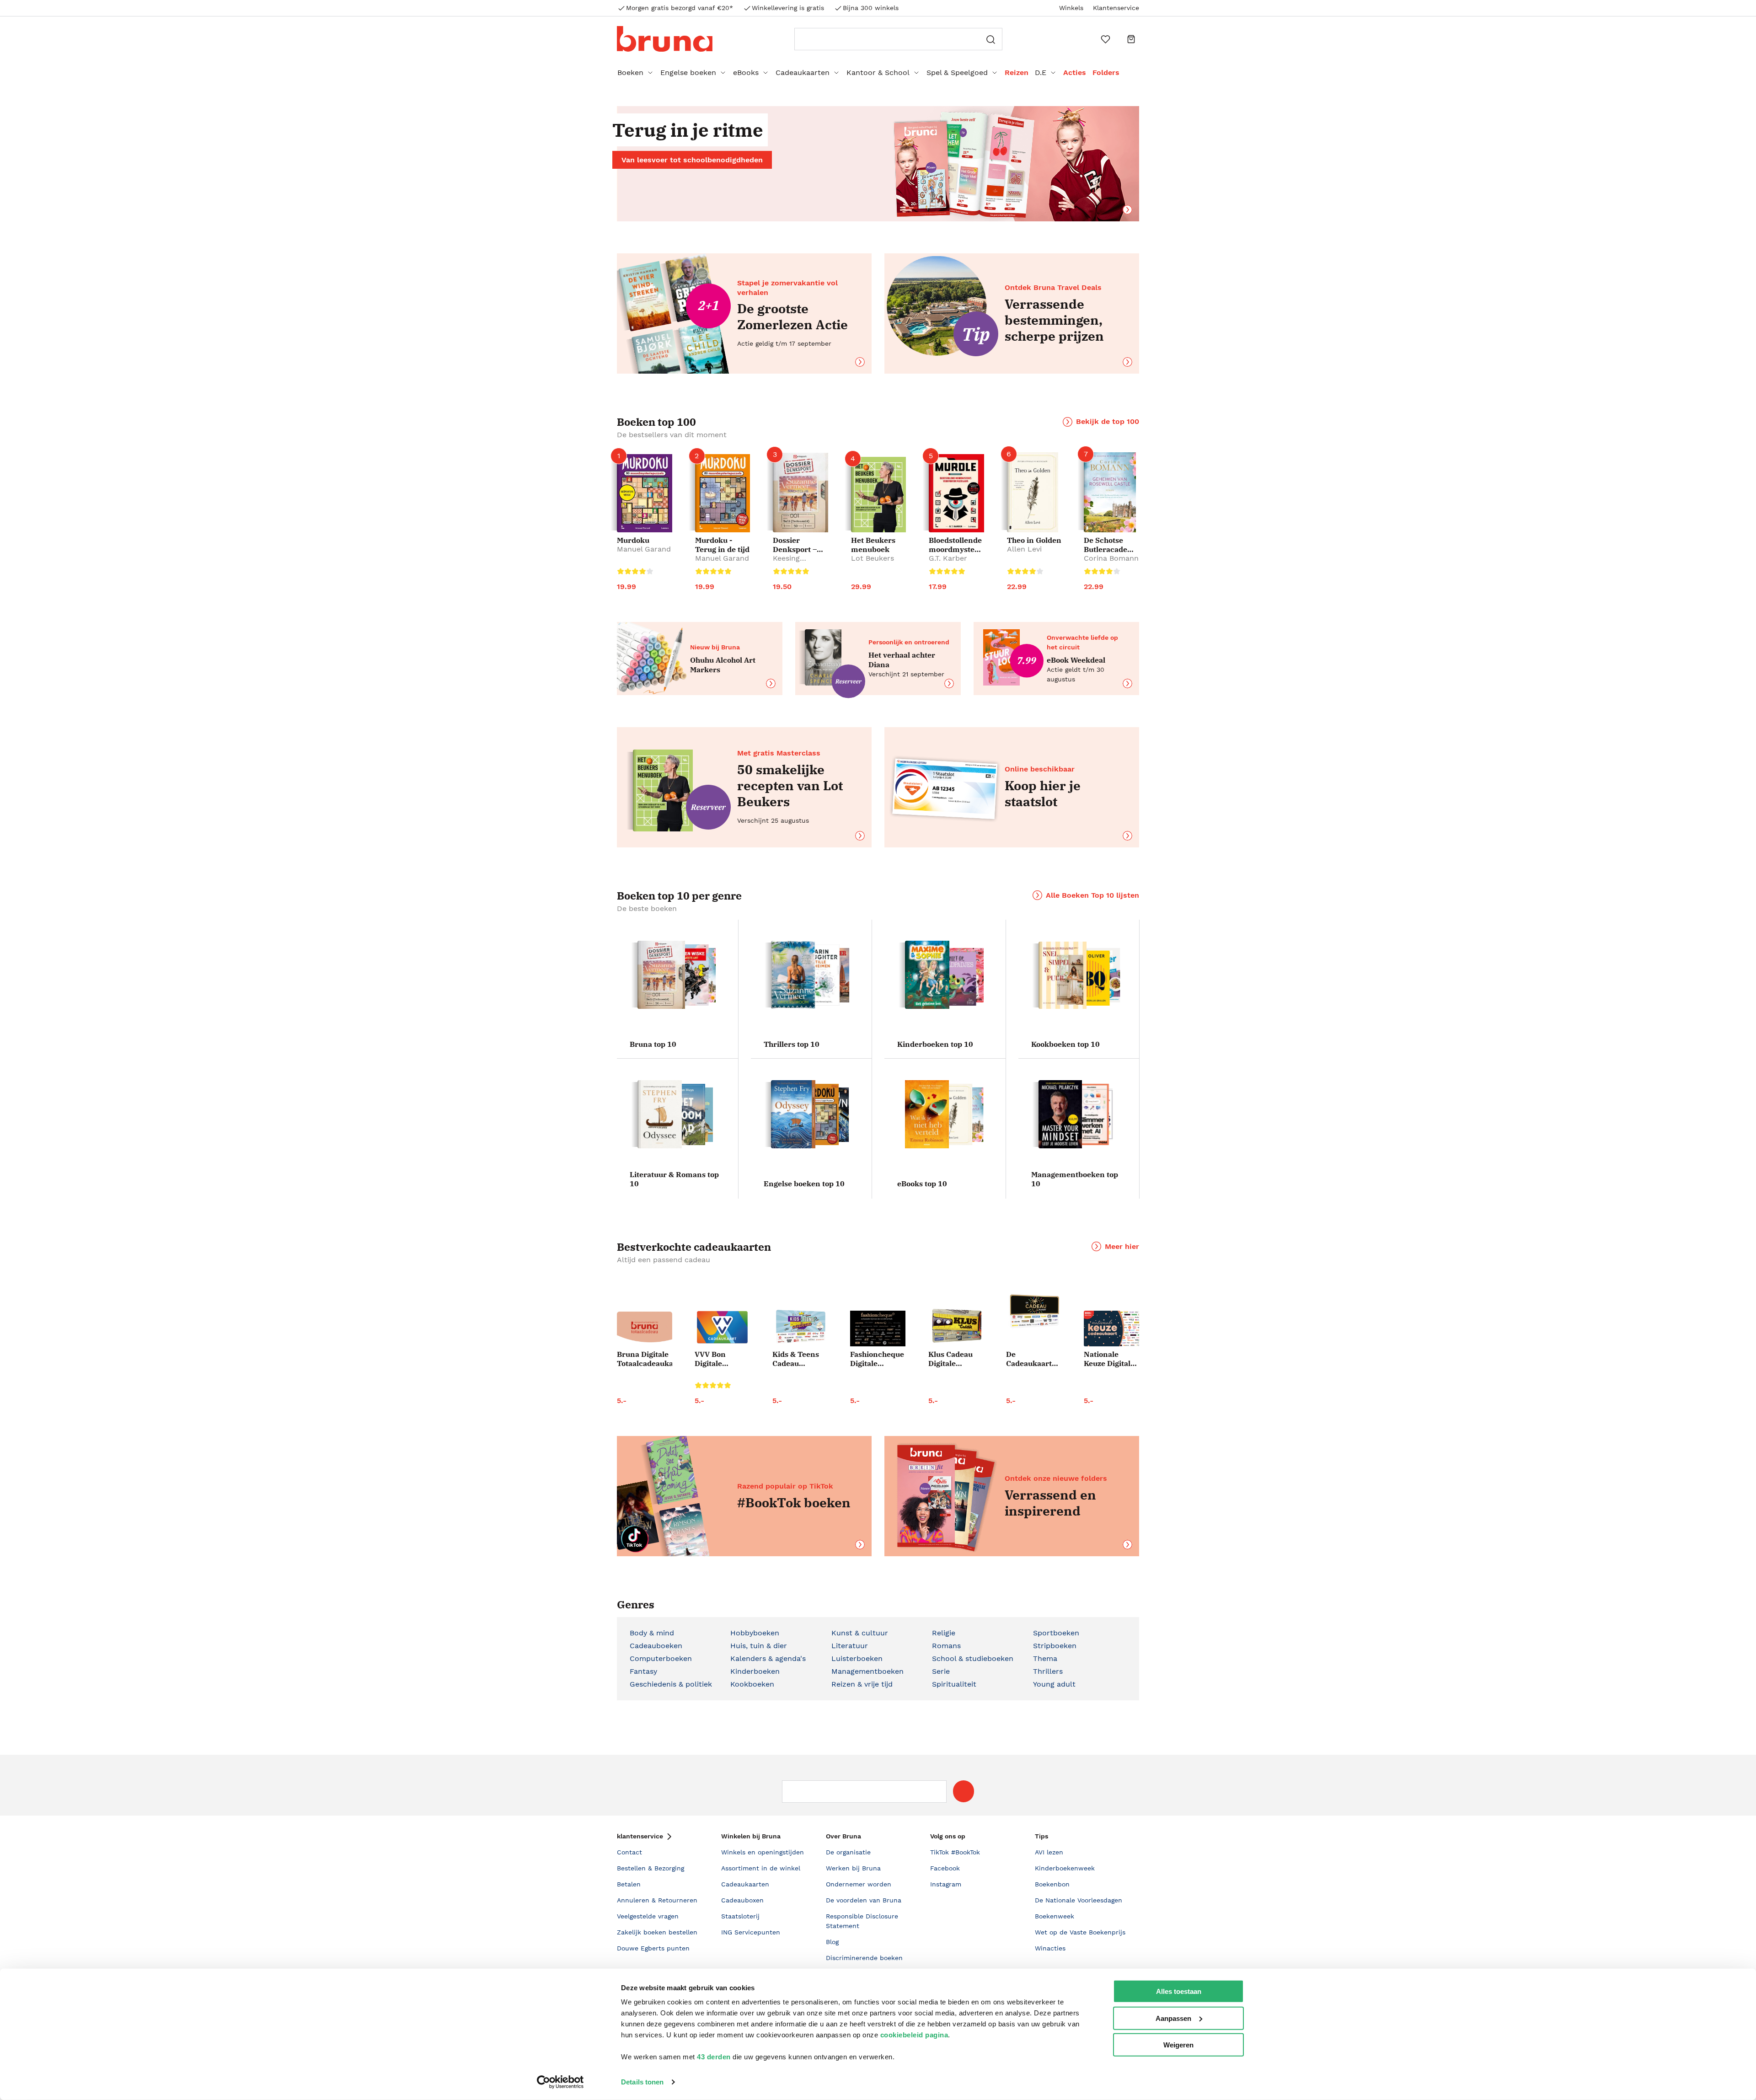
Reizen (1017, 72)
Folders (1106, 72)
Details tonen (642, 2082)
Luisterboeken (857, 1658)
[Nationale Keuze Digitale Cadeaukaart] (1111, 1329)
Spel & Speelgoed (957, 72)
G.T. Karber (948, 558)
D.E (1041, 72)
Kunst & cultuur (860, 1633)
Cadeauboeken (656, 1646)
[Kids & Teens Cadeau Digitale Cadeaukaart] (800, 1327)
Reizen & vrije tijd (862, 1684)
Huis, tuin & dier (759, 1646)
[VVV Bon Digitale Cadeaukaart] (722, 1327)
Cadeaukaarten (803, 72)
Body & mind (652, 1633)
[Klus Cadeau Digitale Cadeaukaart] (956, 1326)
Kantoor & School (878, 72)
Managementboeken (867, 1671)
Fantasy (643, 1671)
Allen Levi (1024, 549)
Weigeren (1178, 2045)
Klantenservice (1116, 8)
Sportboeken (1056, 1633)
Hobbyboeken (755, 1633)
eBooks (746, 72)
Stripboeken (1055, 1646)
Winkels (1071, 8)
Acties (1075, 72)
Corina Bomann (1111, 558)
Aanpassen (1173, 2018)
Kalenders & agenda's (768, 1658)
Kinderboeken (755, 1671)
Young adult (1054, 1684)
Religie (944, 1633)
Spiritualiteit (954, 1684)
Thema (1045, 1658)
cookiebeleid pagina (914, 2035)
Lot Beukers (873, 558)
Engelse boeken (688, 72)
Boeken (630, 72)
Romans (946, 1646)
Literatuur (850, 1646)
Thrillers (1048, 1671)
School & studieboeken (973, 1658)
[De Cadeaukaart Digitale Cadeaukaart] (1034, 1312)
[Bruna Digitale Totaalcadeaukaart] (645, 1329)
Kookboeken (752, 1684)
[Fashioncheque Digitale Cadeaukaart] (878, 1329)
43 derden (714, 2057)
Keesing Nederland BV (797, 563)
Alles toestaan (1179, 1991)
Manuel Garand (644, 549)
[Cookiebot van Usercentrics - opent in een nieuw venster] (560, 2082)
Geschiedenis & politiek (671, 1684)
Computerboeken (661, 1658)
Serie (941, 1671)
